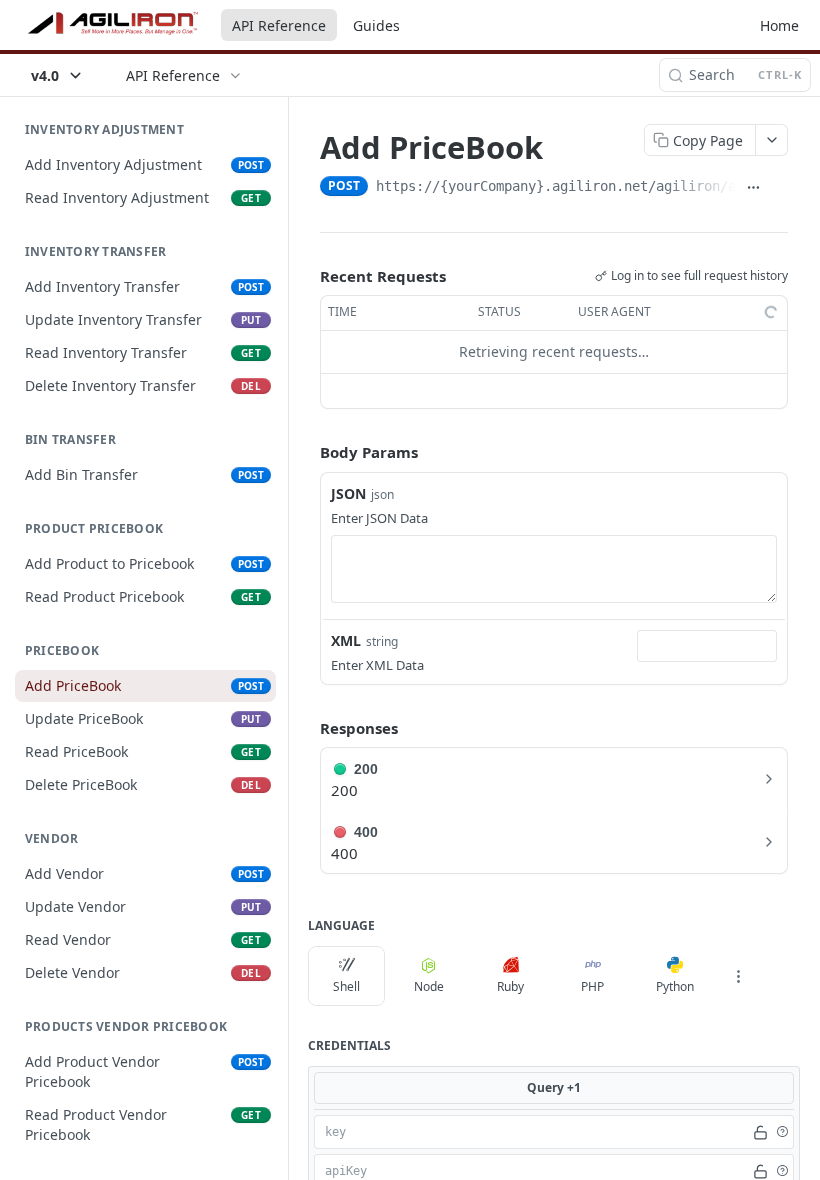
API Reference (279, 25)
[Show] (760, 1132)
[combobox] (707, 646)
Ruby (510, 986)
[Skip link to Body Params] (306, 452)
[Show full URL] (753, 188)
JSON (348, 493)
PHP (592, 986)
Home (779, 25)
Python (675, 986)
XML (346, 640)
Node (429, 986)
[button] (782, 1132)
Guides (376, 25)
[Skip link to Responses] (306, 728)
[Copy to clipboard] (779, 188)
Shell (346, 986)
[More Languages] (738, 976)
